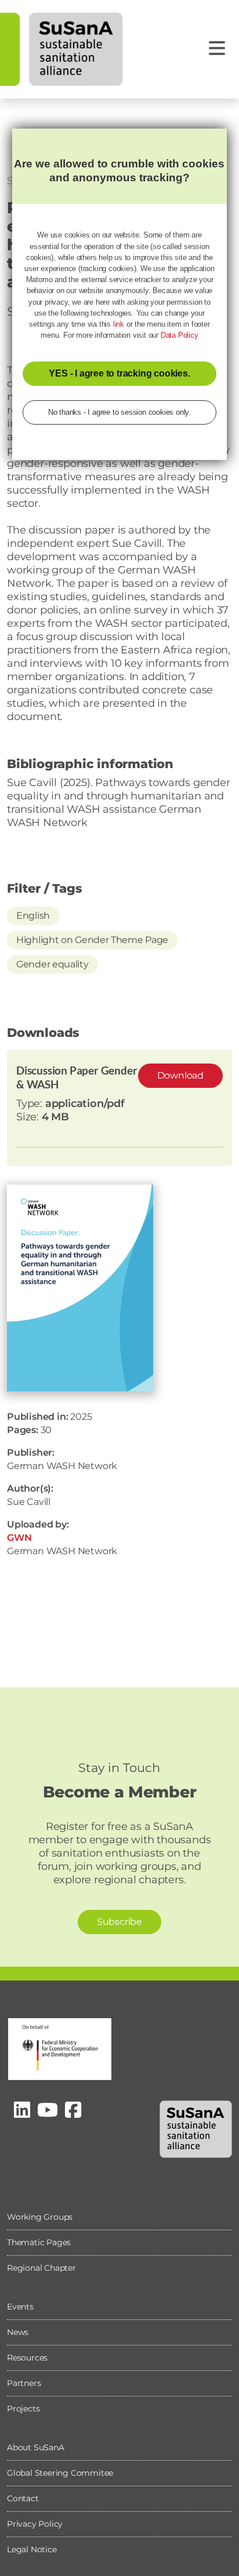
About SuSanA (36, 2447)
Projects (23, 2409)
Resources (27, 2358)
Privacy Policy (35, 2524)
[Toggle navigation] (217, 48)
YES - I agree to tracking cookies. (119, 373)
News (18, 2332)
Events (20, 2307)
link (119, 324)
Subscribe (119, 1922)
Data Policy (180, 335)
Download (180, 1075)
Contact (23, 2498)
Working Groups (40, 2217)
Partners (24, 2383)
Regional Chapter (41, 2268)
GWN (19, 1538)
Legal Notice (32, 2549)
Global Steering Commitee (60, 2473)
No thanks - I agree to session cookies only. (119, 412)
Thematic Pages (39, 2242)
